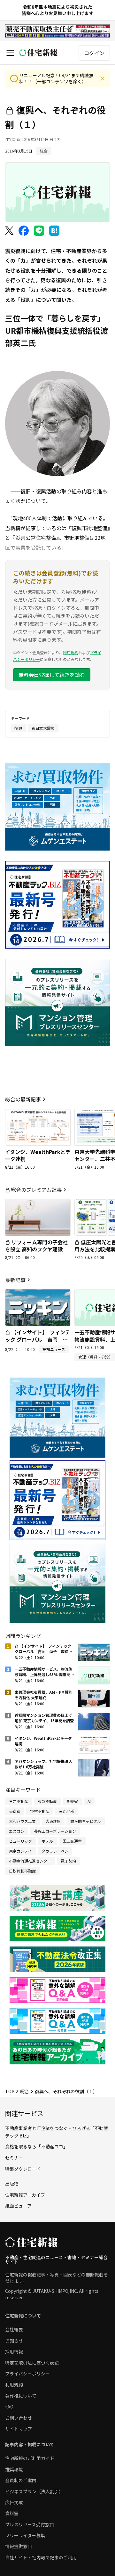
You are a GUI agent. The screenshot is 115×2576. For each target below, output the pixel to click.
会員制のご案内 (21, 2480)
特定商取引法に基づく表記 (32, 2363)
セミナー (14, 2158)
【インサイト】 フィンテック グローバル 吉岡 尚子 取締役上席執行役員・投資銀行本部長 (38, 1343)
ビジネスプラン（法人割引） (34, 2491)
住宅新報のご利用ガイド (30, 2458)
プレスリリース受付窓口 (30, 2524)
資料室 (12, 2513)
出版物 (12, 2184)
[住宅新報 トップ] (38, 53)
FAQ (9, 2407)
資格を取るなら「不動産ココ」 (36, 2146)
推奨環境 (14, 2469)
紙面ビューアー (20, 2206)
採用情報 (14, 2351)
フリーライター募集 (25, 2535)
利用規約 (71, 652)
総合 (25, 2091)
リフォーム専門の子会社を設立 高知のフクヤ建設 (36, 1246)
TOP (10, 2091)
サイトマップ (19, 2429)
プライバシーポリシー (27, 2374)
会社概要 (14, 2329)
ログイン (94, 53)
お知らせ (14, 2341)
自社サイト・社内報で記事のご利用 (41, 2557)
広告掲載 (14, 2502)
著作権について (21, 2396)
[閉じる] (102, 78)
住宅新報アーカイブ (25, 2195)
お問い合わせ (19, 2418)
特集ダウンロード (23, 2169)
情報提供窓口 (19, 2546)
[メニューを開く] (10, 53)
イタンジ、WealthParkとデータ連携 (38, 1155)
